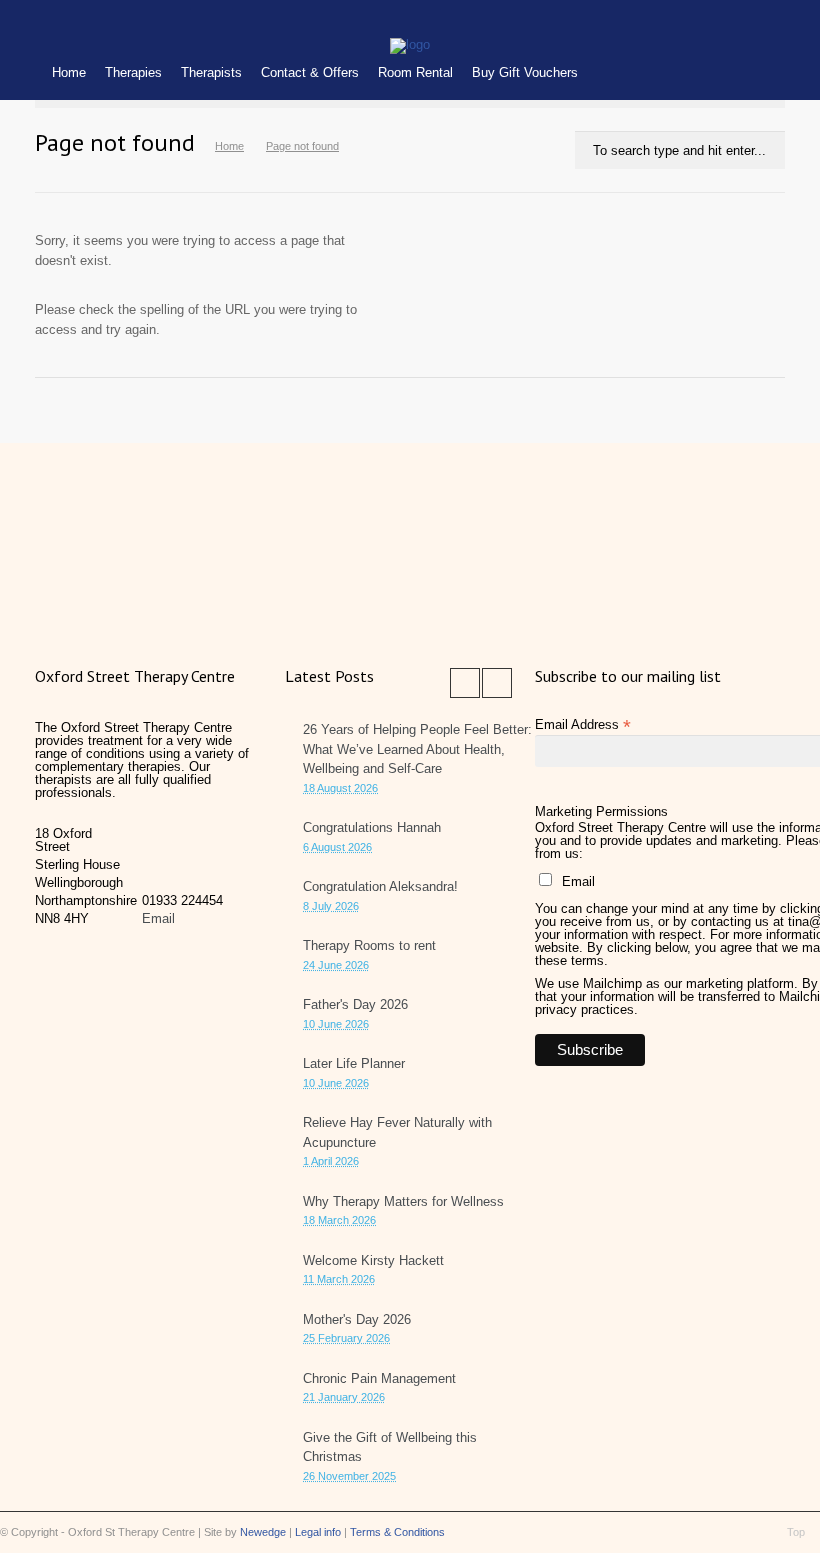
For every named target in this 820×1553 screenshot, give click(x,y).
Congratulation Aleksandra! (380, 886)
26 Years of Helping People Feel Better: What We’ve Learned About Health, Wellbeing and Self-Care (417, 749)
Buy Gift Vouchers (525, 72)
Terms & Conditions (397, 1532)
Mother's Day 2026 (357, 1319)
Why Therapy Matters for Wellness (403, 1201)
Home (69, 72)
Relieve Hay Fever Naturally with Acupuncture (397, 1132)
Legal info (318, 1532)
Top (796, 1532)
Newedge (263, 1532)
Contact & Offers (310, 72)
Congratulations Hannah (372, 827)
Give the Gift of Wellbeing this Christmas (390, 1447)
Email (158, 918)
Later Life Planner (354, 1063)
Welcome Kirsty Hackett (373, 1260)
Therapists (211, 72)
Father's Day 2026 (355, 1004)
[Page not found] (410, 44)
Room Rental (415, 72)
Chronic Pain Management (379, 1378)
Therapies (133, 72)
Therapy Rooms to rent (369, 945)
